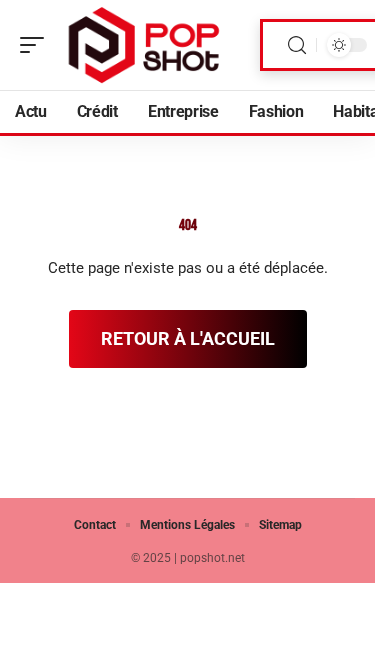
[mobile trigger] (37, 45)
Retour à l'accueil (188, 338)
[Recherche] (297, 45)
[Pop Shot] (144, 45)
